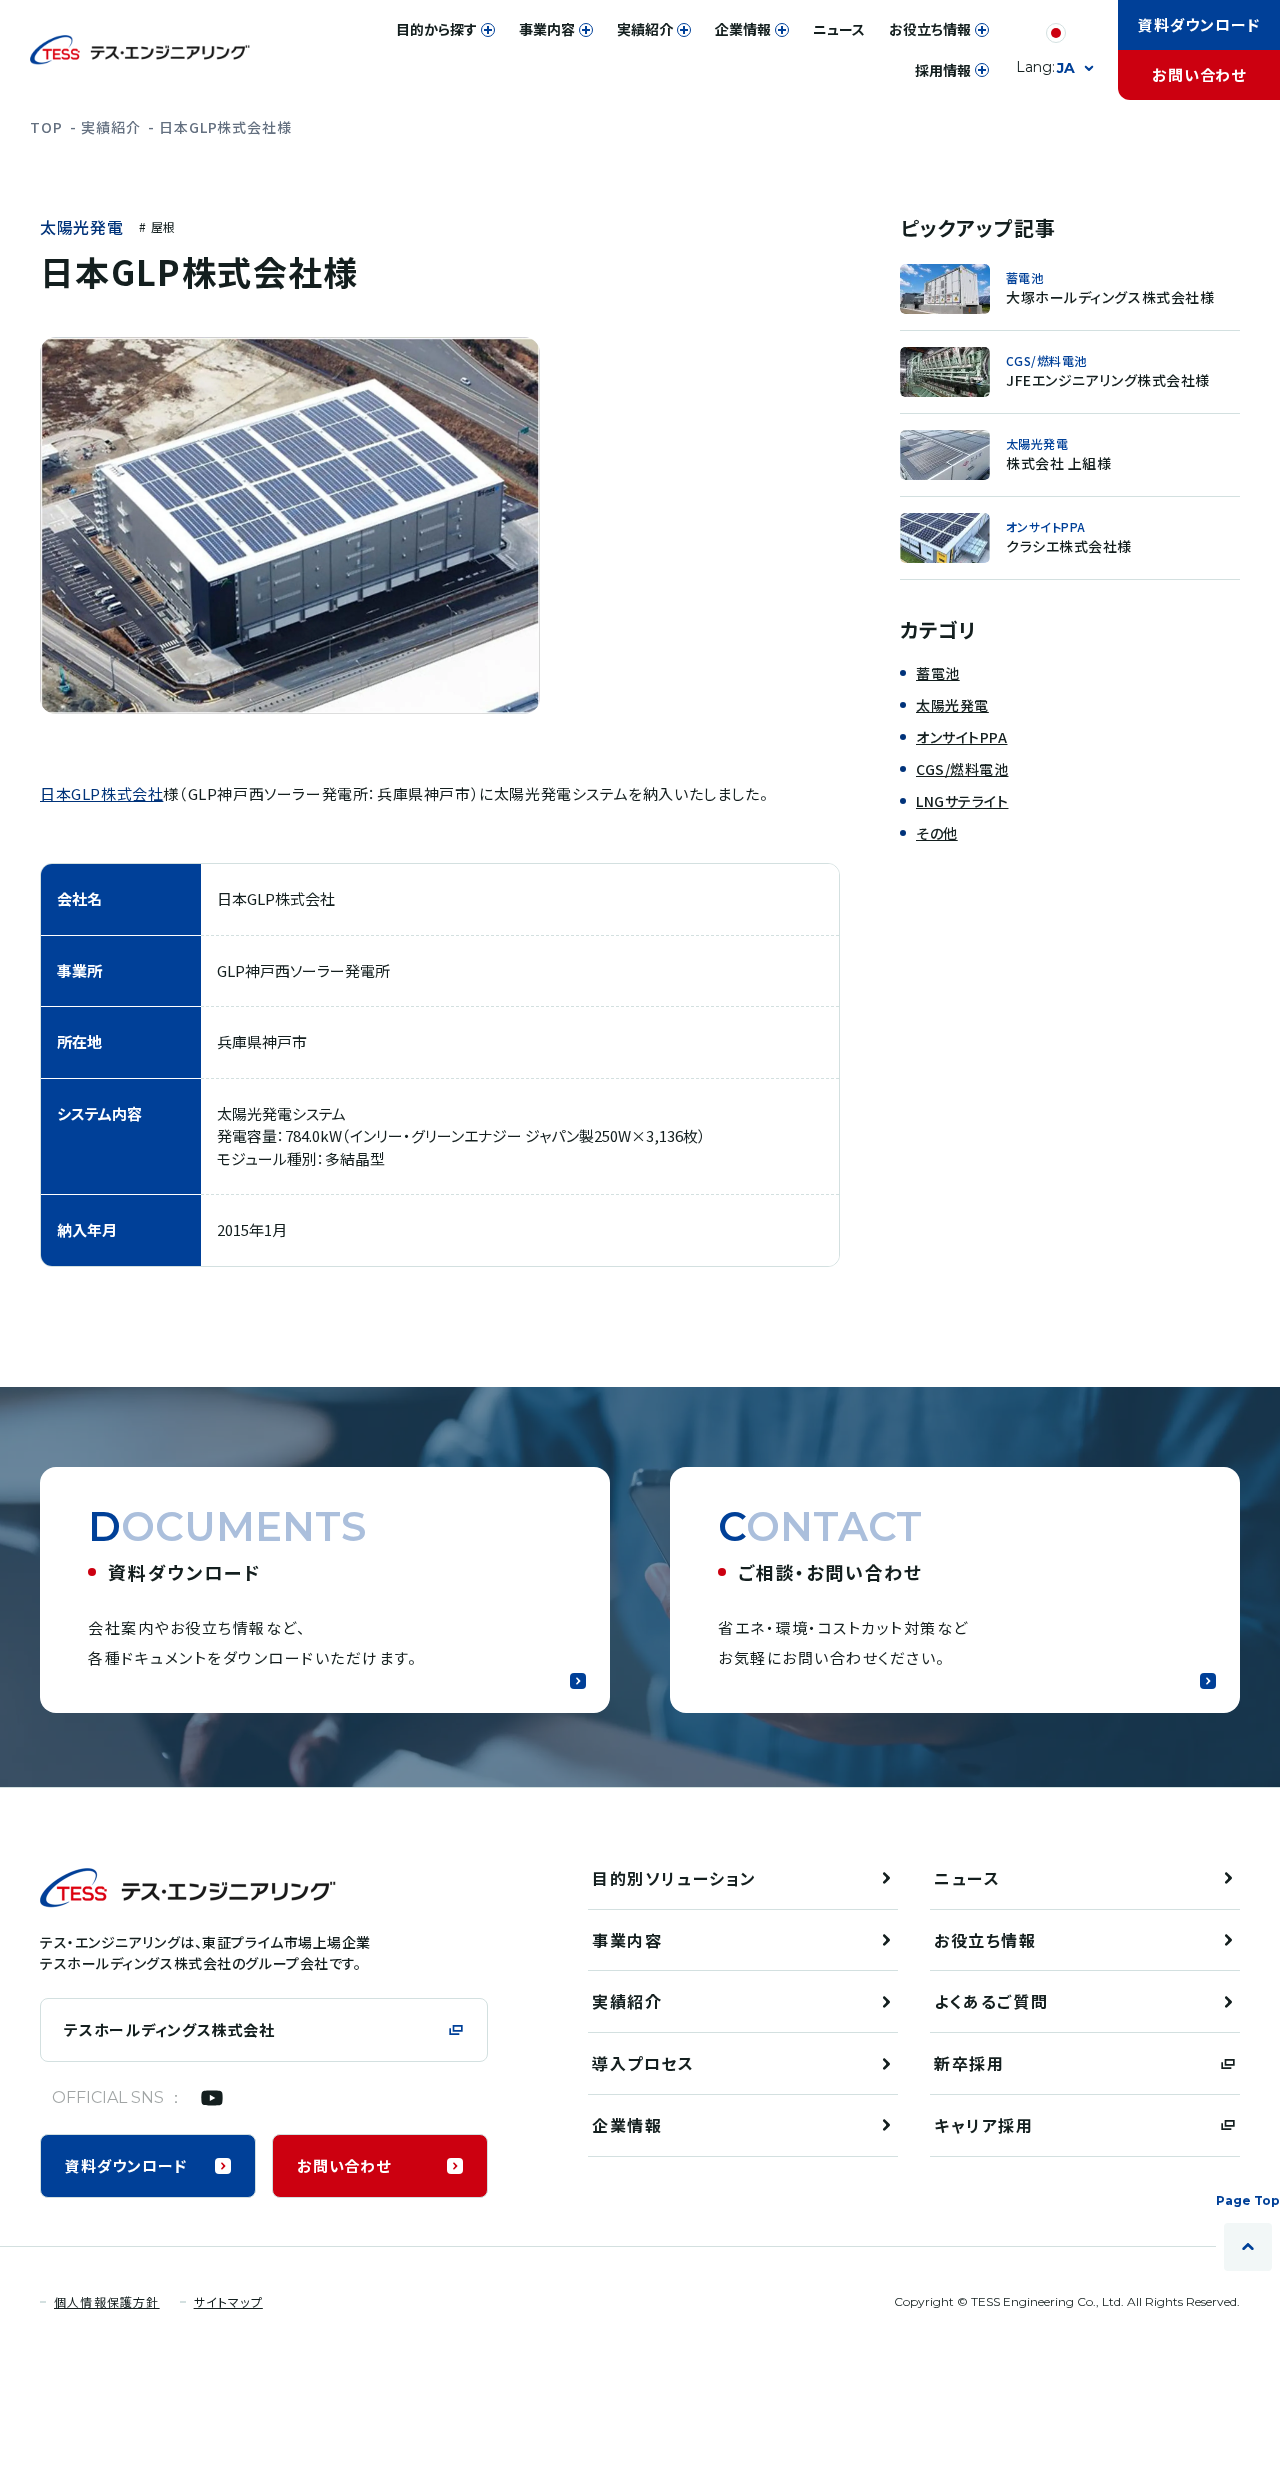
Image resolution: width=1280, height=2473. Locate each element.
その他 (937, 833)
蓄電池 (938, 673)
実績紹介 (110, 127)
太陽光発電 (81, 228)
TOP (46, 127)
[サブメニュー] (488, 30)
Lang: (1045, 67)
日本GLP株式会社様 (225, 127)
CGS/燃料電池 (962, 769)
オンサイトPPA (961, 737)
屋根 (163, 226)
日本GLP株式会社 (101, 793)
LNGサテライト (962, 801)
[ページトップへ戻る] (1248, 2247)
